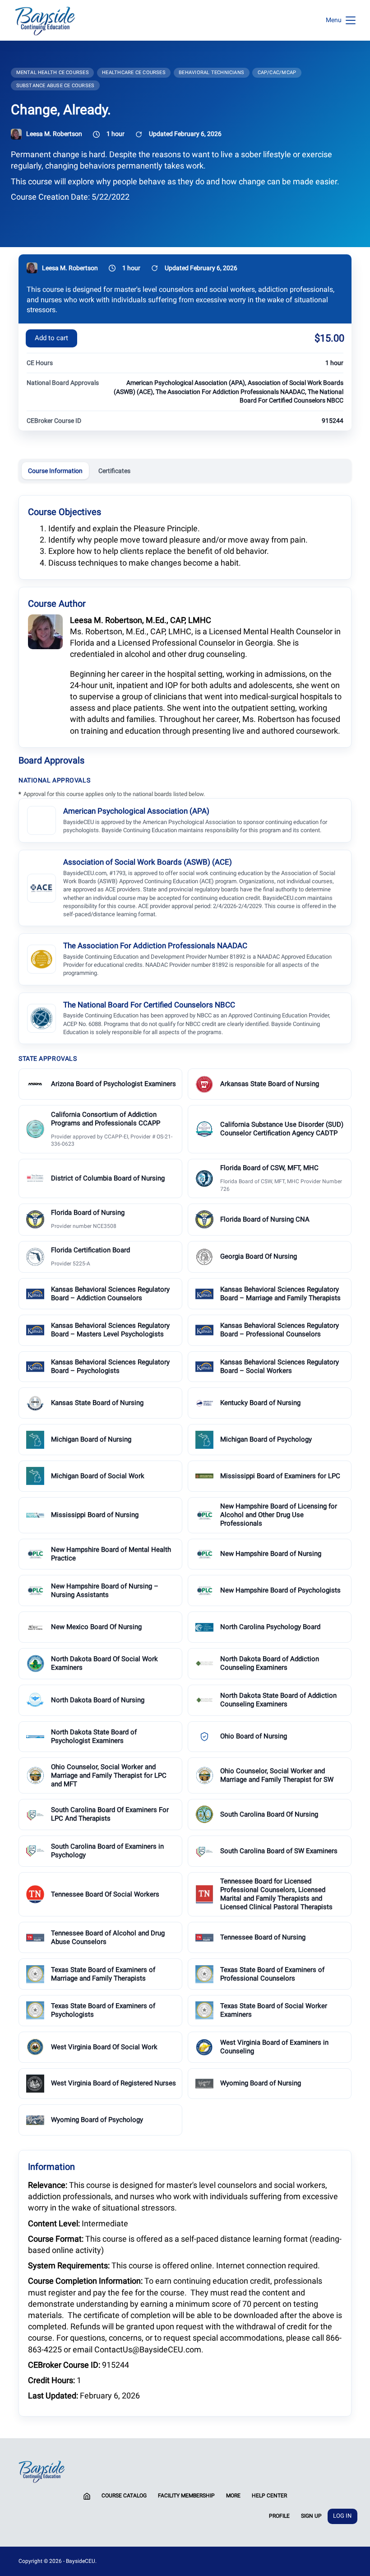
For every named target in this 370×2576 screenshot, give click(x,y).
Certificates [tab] (114, 471)
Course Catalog (124, 2496)
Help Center (269, 2496)
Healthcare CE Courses (134, 73)
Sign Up (311, 2516)
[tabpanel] (185, 1455)
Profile (279, 2516)
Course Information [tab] (55, 471)
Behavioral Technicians (211, 73)
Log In (342, 2516)
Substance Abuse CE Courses (55, 86)
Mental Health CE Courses (53, 73)
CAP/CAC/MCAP (277, 73)
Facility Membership (186, 2496)
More (233, 2496)
